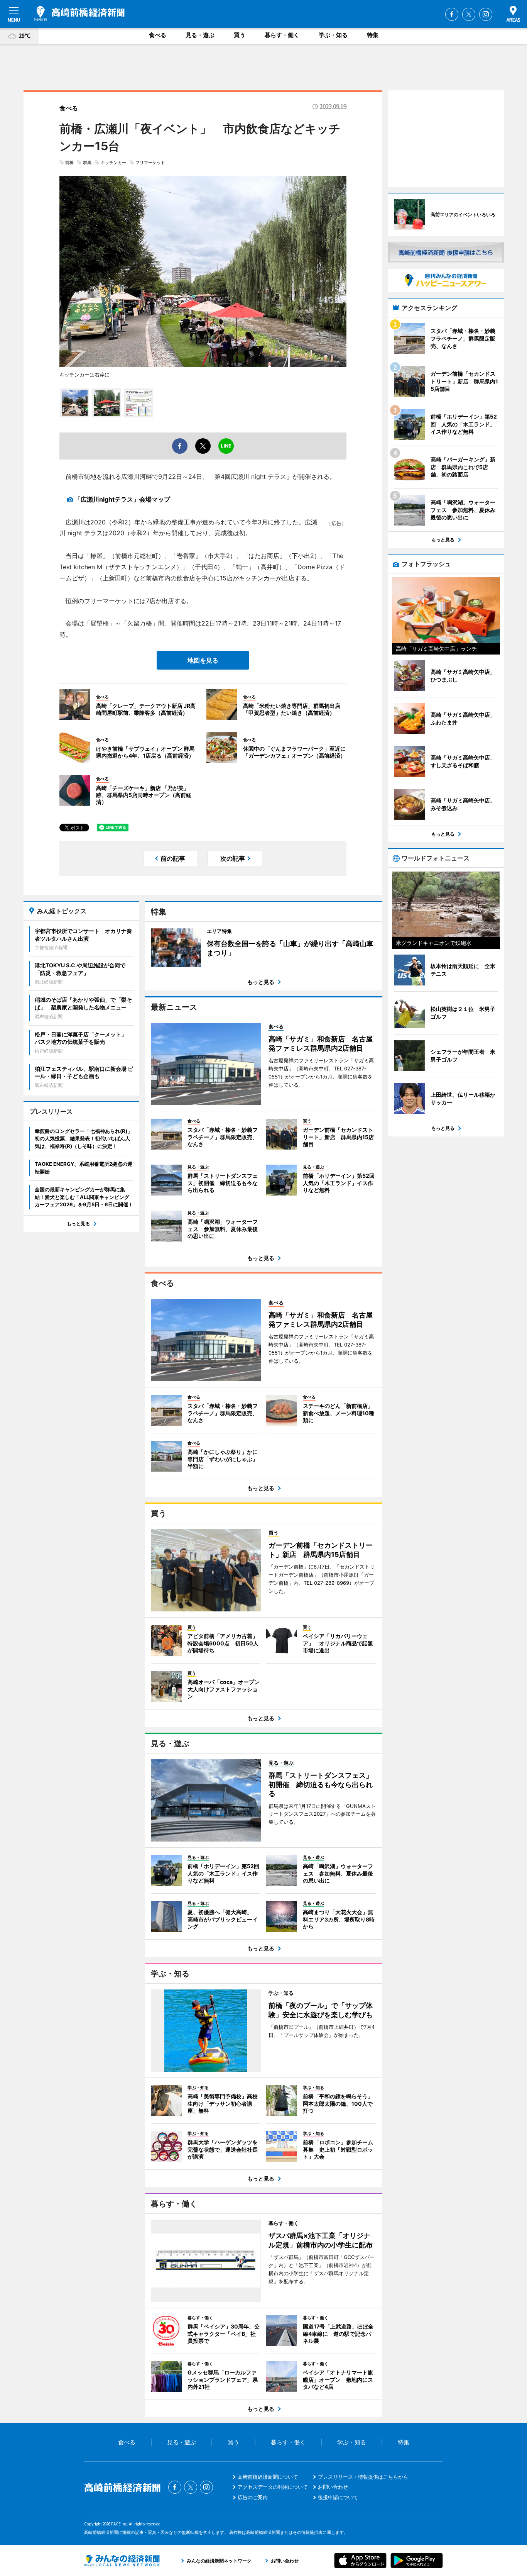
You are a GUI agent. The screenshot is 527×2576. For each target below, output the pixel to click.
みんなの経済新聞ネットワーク (122, 2561)
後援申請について (338, 2497)
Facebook (452, 14)
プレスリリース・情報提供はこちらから (363, 2477)
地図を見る (203, 660)
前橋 (69, 163)
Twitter (469, 14)
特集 (373, 35)
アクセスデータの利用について (273, 2487)
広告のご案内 (253, 2497)
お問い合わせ (333, 2487)
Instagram (486, 14)
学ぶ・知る (333, 35)
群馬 (87, 163)
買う (240, 35)
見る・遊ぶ (200, 35)
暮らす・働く (282, 35)
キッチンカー (113, 163)
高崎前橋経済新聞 (79, 14)
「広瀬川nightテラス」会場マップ (122, 499)
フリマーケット (150, 163)
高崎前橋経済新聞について (268, 2477)
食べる (158, 35)
